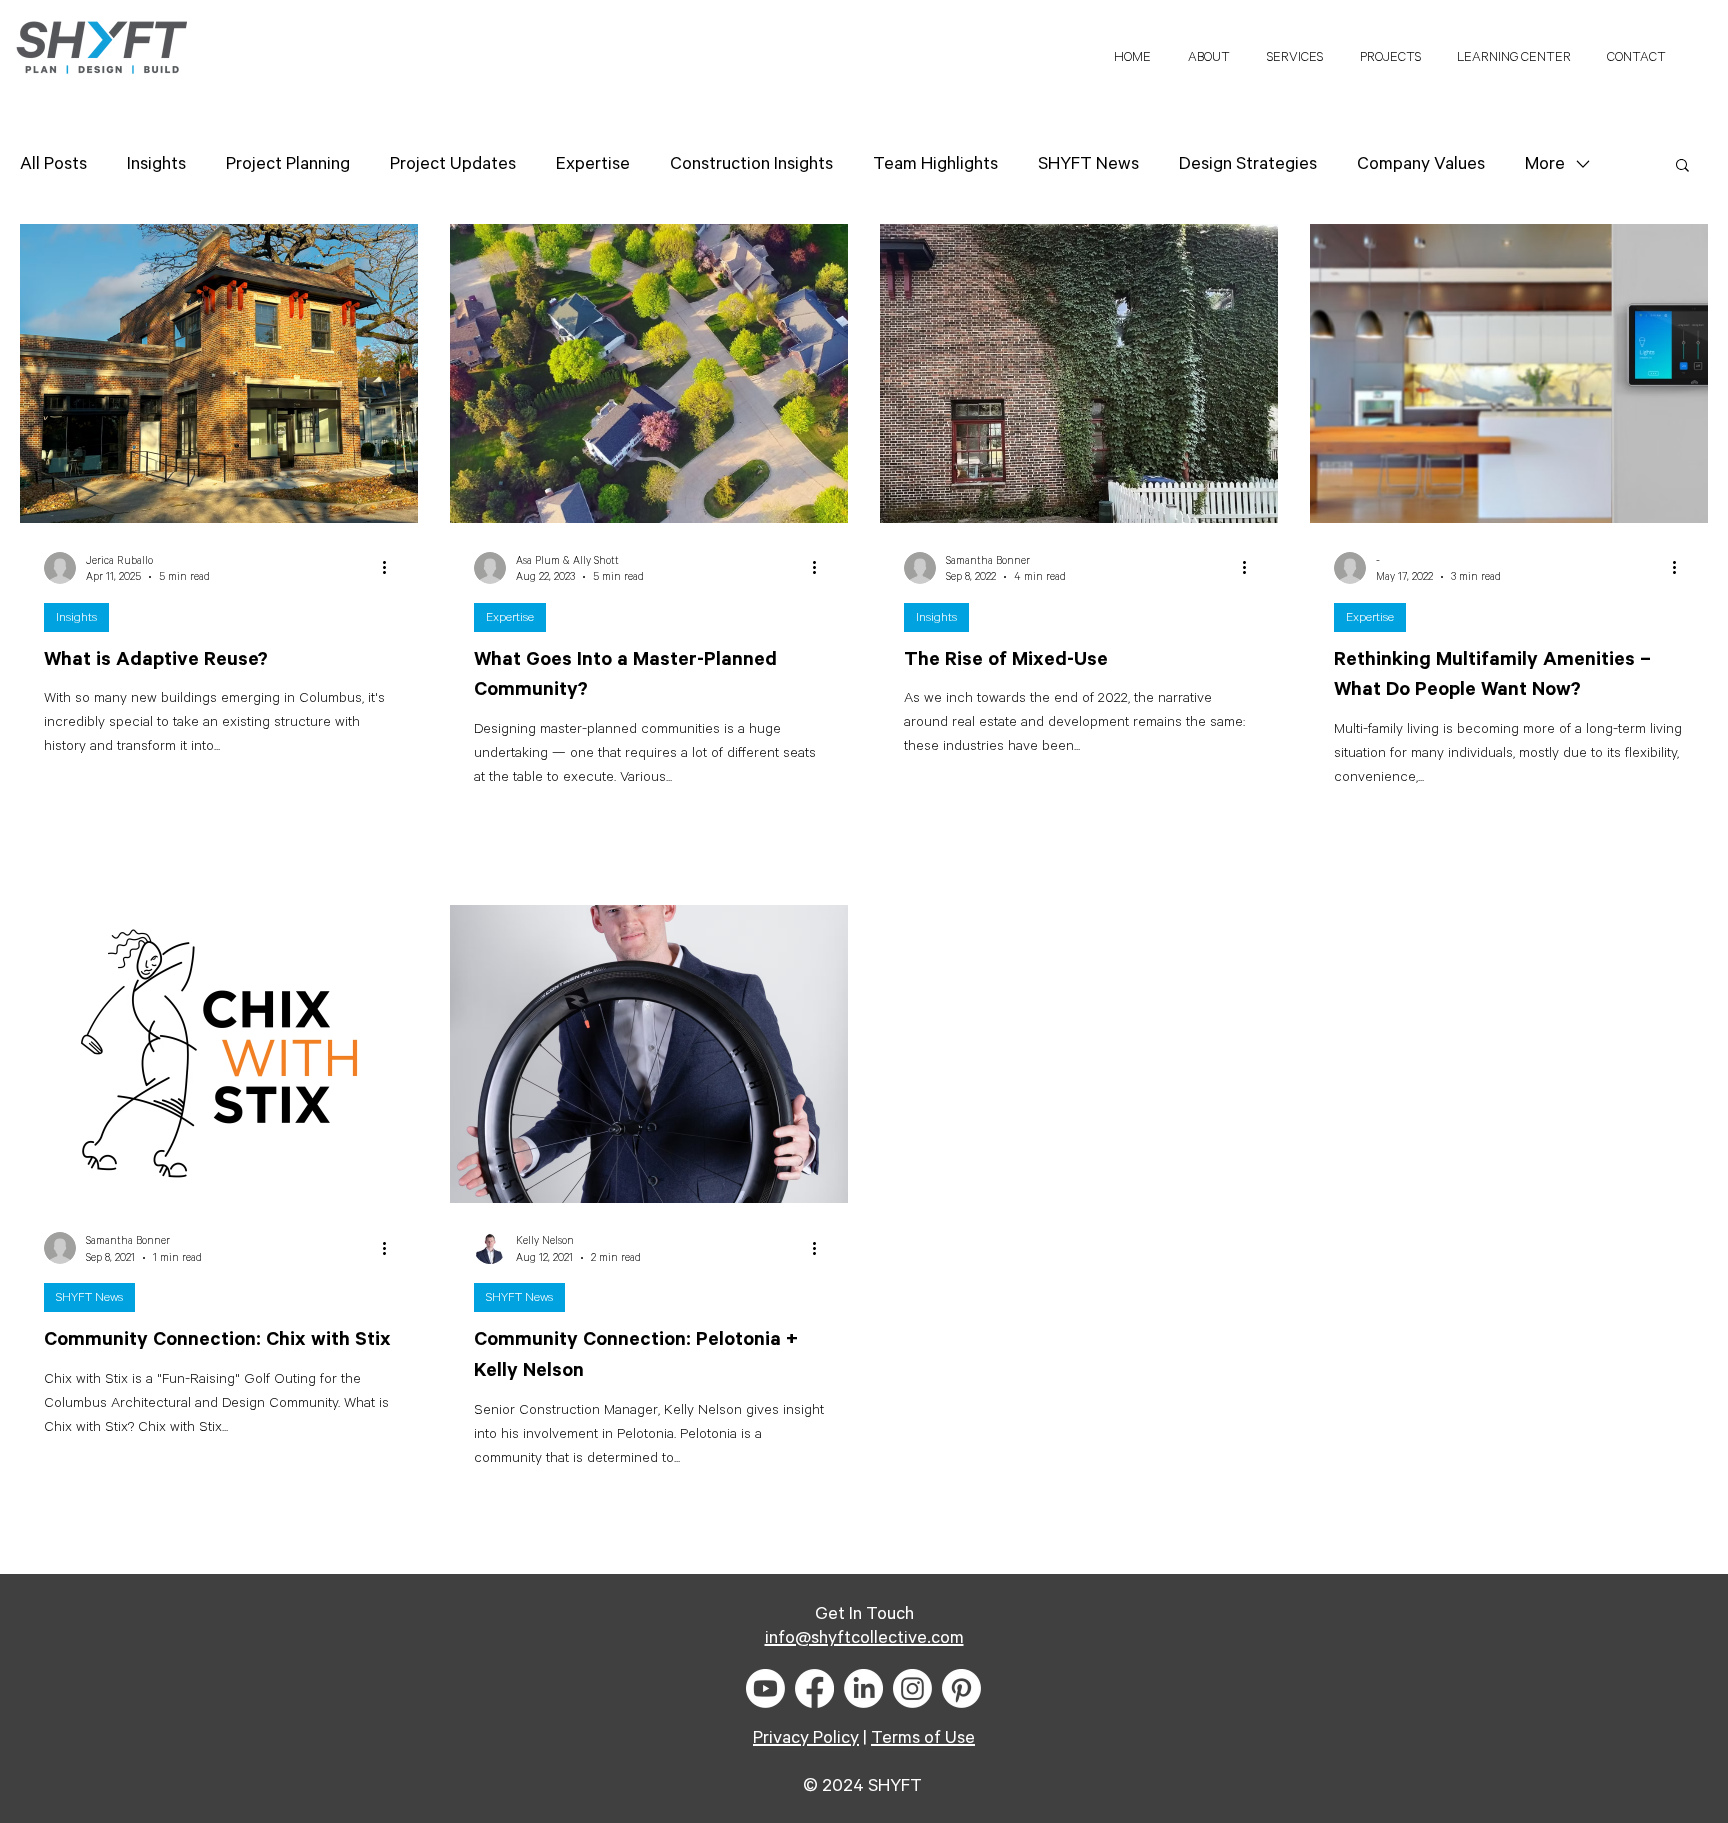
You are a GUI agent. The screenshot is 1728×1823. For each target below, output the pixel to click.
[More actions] (391, 568)
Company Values (1421, 164)
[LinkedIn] (863, 1688)
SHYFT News (1088, 164)
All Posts (53, 164)
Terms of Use (923, 1738)
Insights (156, 164)
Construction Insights (751, 164)
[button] (1514, 49)
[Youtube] (765, 1688)
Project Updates (453, 164)
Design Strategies (1248, 164)
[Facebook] (814, 1688)
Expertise (593, 164)
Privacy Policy (806, 1738)
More (1545, 164)
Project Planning (288, 164)
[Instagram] (912, 1688)
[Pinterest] (961, 1688)
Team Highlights (935, 164)
